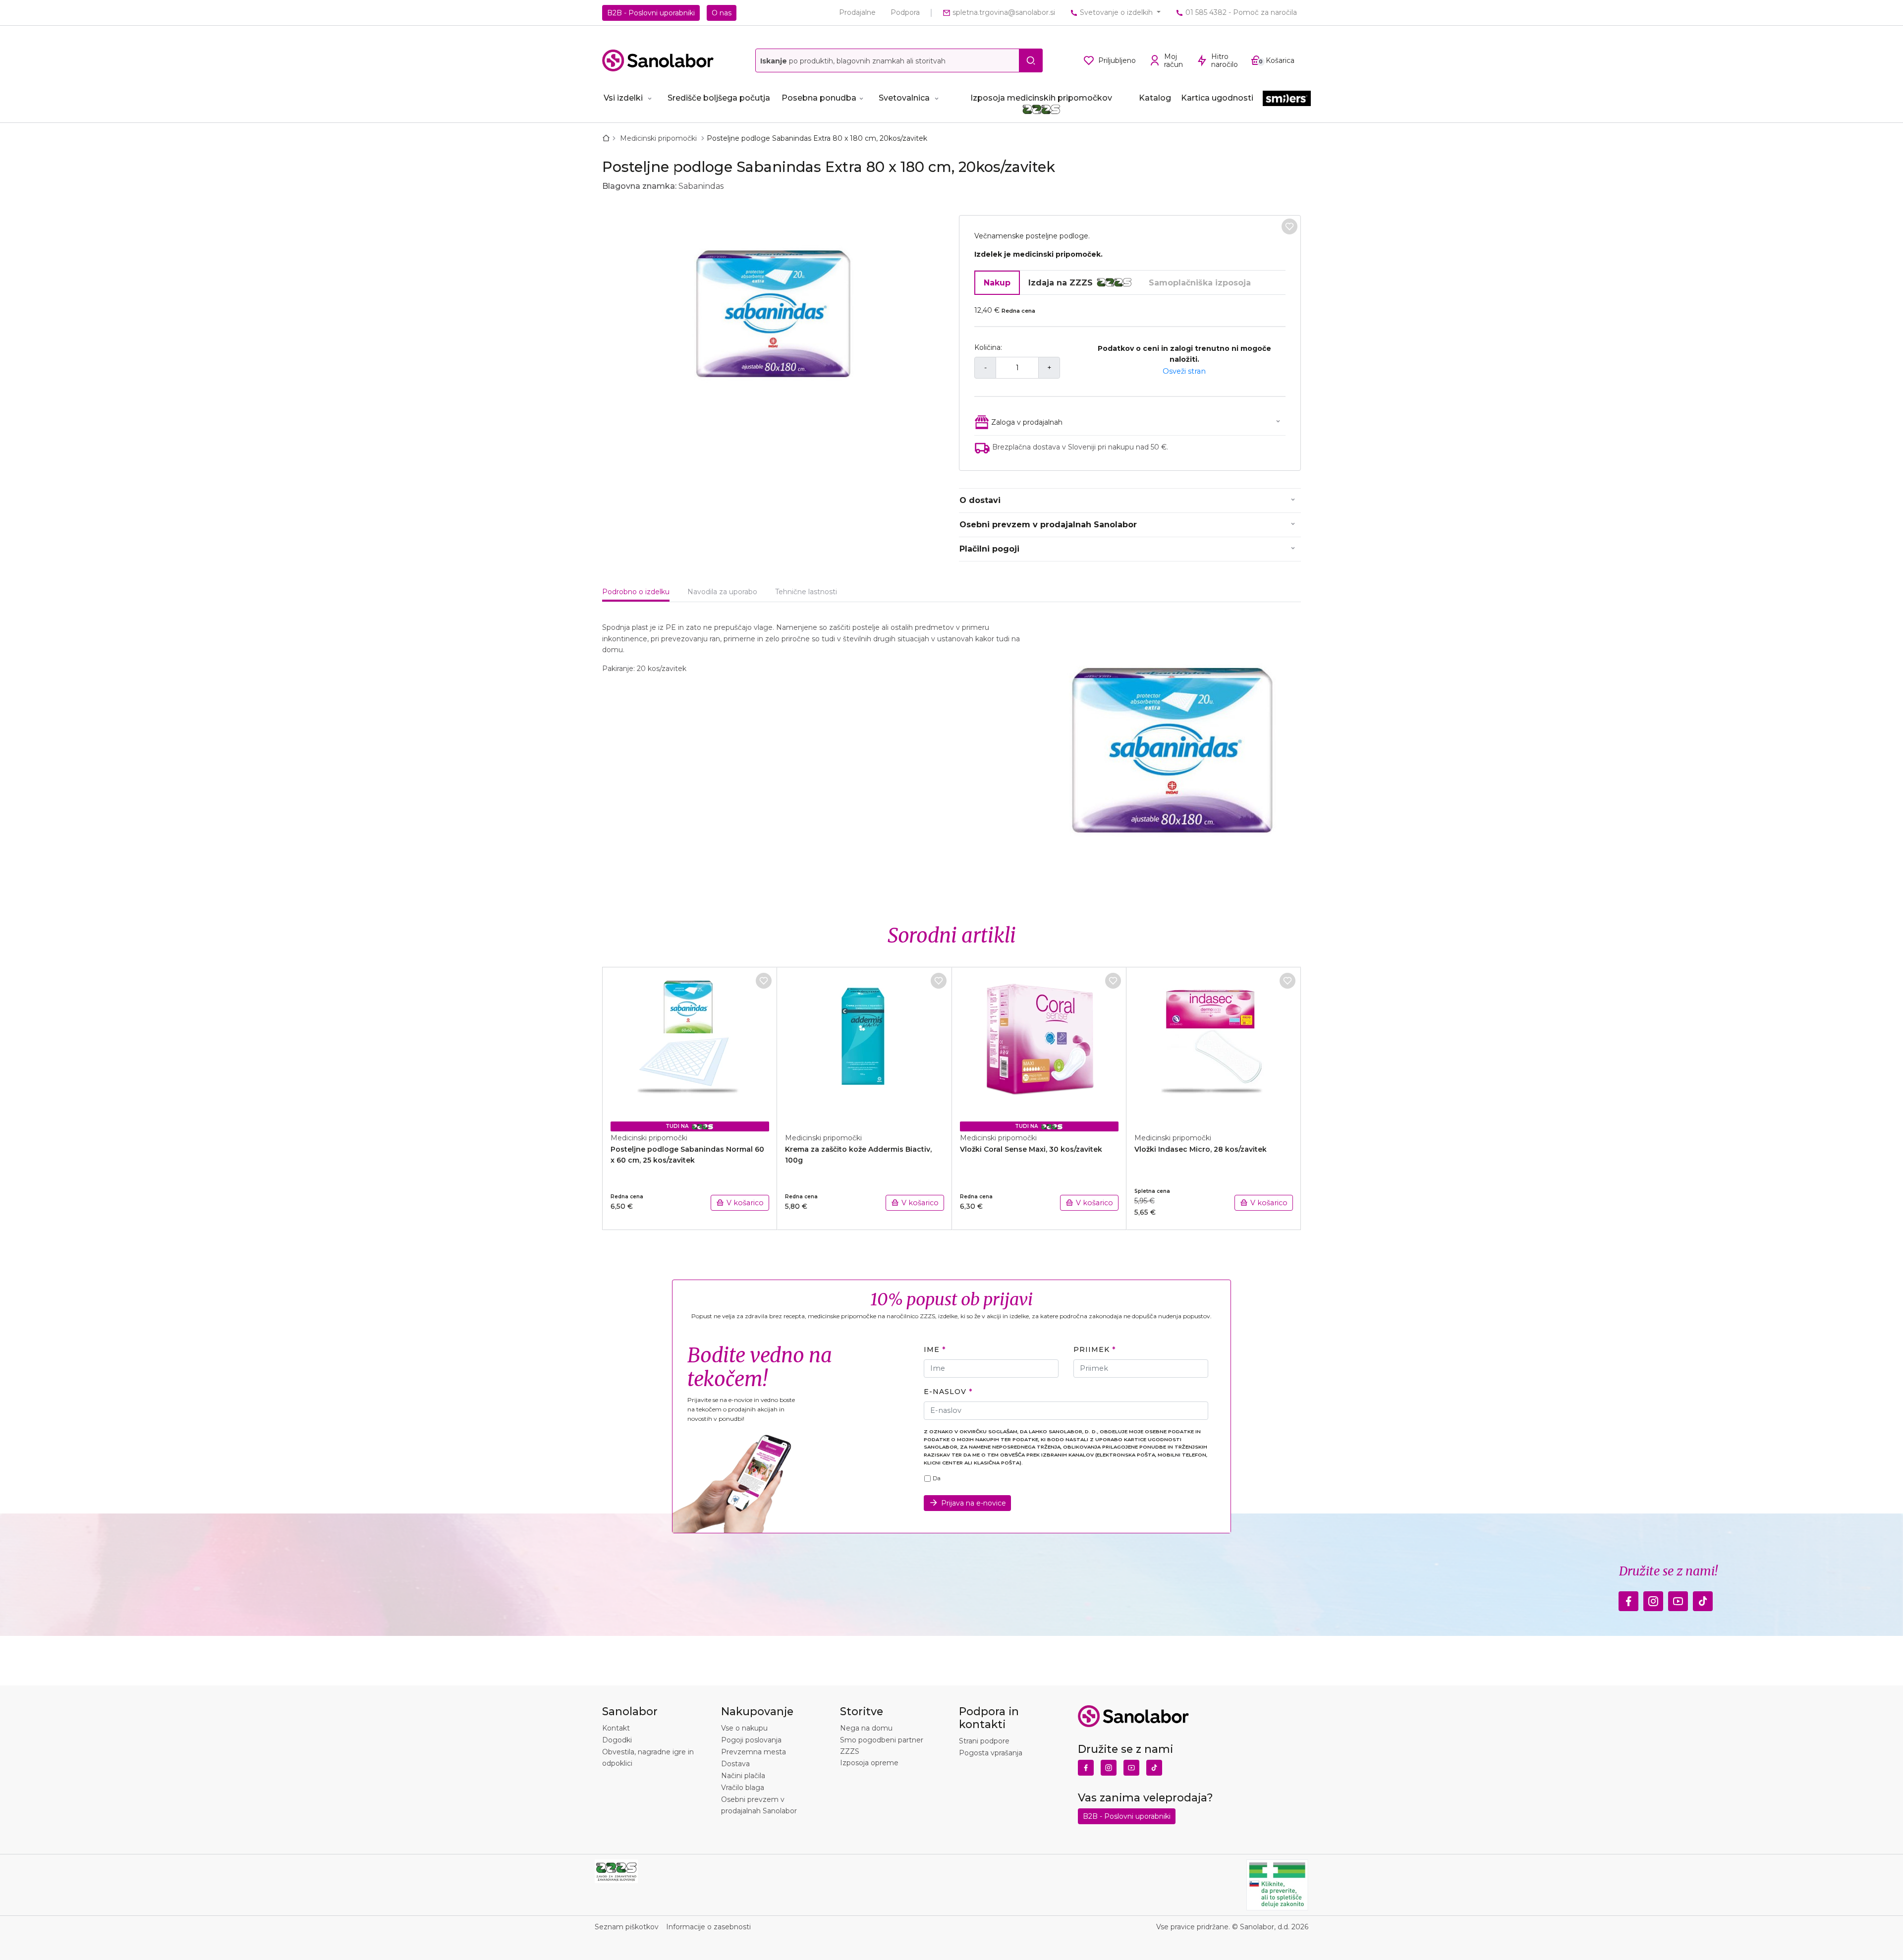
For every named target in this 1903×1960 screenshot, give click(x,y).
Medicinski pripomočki (659, 138)
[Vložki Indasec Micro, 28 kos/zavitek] (1214, 1045)
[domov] (608, 138)
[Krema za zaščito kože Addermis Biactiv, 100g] (864, 1045)
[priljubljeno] (1289, 226)
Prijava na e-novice (974, 1503)
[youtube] (1678, 1598)
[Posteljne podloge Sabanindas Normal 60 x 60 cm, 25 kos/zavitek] (690, 1045)
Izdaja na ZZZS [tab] (1061, 283)
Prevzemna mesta (754, 1752)
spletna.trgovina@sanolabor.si (1003, 12)
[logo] (658, 60)
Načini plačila (743, 1776)
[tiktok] (1703, 1598)
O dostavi (980, 500)
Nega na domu (866, 1728)
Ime (932, 1349)
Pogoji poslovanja (751, 1740)
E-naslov (945, 1392)
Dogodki (617, 1740)
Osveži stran (1184, 371)
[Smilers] (1287, 99)
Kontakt (616, 1728)
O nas (722, 13)
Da (937, 1478)
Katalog (1155, 98)
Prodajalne (857, 12)
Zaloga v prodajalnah (1027, 422)
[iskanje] (1031, 60)
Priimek (1091, 1349)
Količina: (988, 347)
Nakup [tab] (997, 283)
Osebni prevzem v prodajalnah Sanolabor (1048, 525)
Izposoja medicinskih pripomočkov (1041, 98)
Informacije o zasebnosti (708, 1927)
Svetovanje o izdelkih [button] (1116, 12)
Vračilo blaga (743, 1788)
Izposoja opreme (869, 1763)
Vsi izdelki (623, 98)
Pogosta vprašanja (991, 1753)
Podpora (905, 12)
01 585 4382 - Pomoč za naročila (1240, 12)
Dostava (735, 1764)
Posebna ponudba (819, 98)
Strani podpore (984, 1741)
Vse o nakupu (744, 1728)
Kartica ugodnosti (1217, 98)
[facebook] (1628, 1598)
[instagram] (1653, 1598)
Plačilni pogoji (989, 549)
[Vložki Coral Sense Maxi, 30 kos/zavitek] (1039, 1045)
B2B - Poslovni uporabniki (651, 13)
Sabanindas (701, 186)
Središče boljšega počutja (719, 98)
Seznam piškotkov (627, 1927)
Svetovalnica (904, 98)
